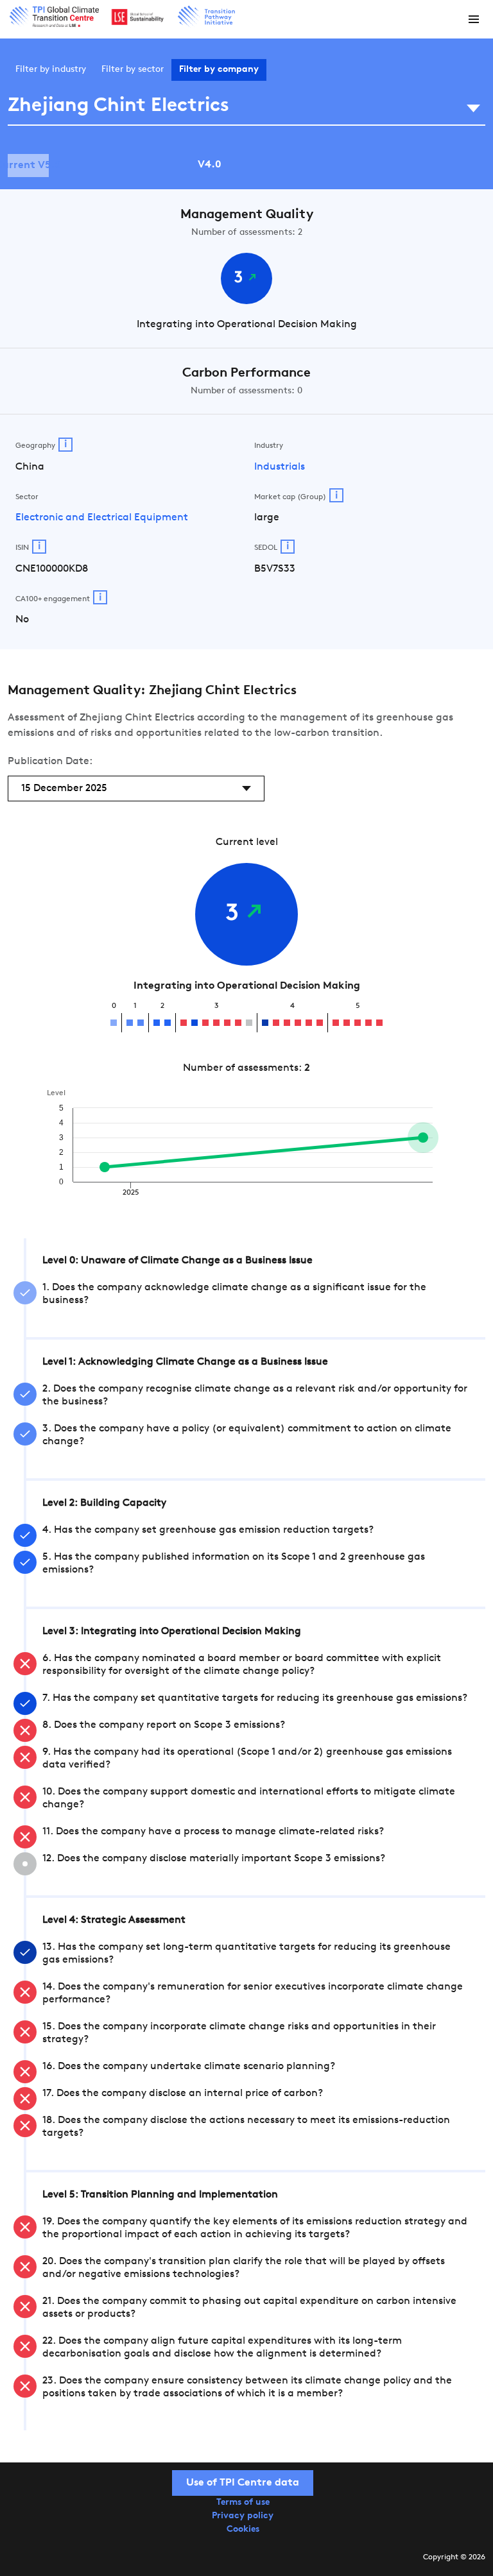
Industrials (280, 467)
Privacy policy (243, 2516)
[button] (474, 19)
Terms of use (243, 2503)
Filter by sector (133, 70)
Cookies (243, 2529)
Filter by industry (51, 70)
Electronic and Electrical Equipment (102, 518)
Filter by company (219, 70)
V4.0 (210, 165)
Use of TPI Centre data (243, 2483)
